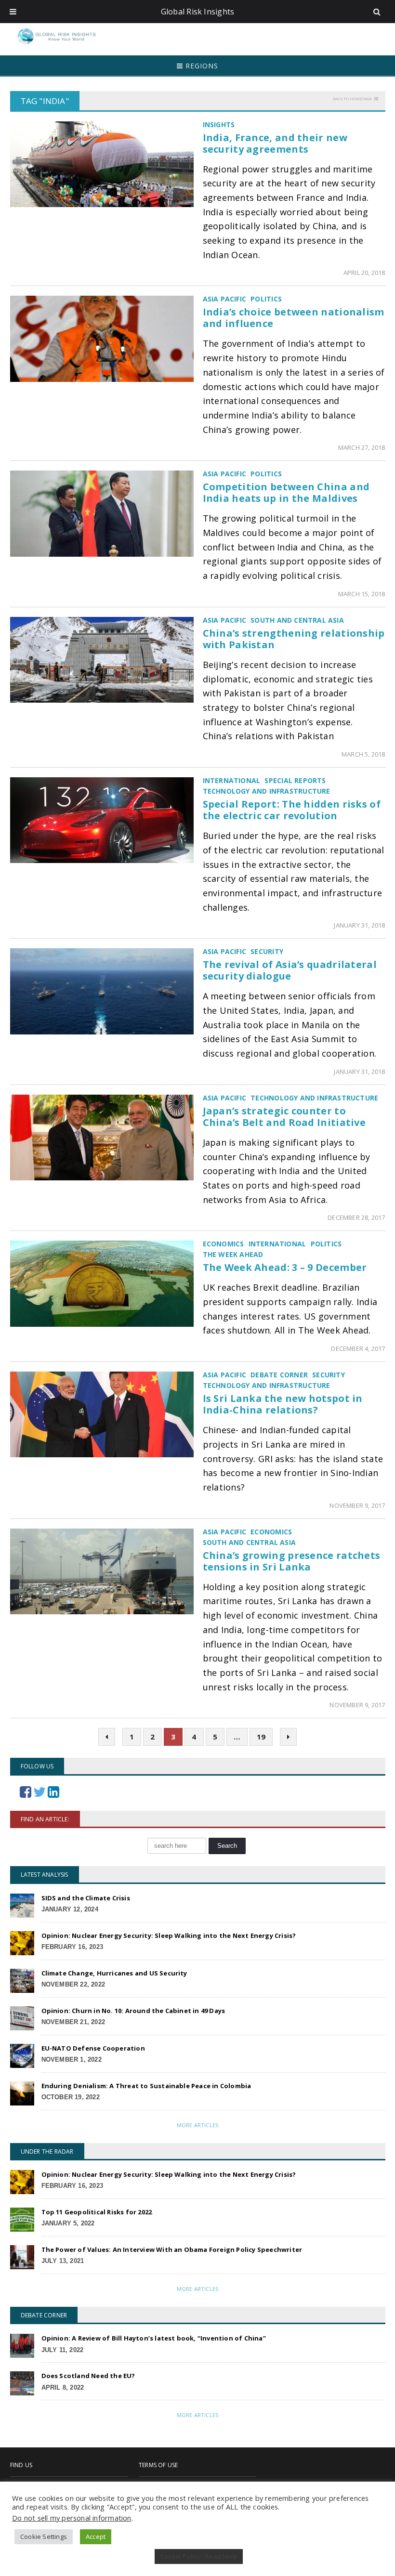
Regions (201, 66)
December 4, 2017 (358, 1348)
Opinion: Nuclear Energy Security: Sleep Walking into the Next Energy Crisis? (169, 1935)
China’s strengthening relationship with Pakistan (294, 639)
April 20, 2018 (364, 273)
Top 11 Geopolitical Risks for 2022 (97, 2212)
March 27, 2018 (362, 447)
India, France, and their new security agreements (275, 143)
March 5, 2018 (363, 754)
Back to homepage (352, 98)
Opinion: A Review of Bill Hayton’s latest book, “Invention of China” (154, 2338)
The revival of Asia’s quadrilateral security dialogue (290, 970)
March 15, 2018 (362, 594)
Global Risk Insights (198, 12)
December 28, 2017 (356, 1217)
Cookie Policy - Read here (199, 2556)
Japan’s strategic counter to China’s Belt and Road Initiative (284, 1117)
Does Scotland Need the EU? (88, 2376)
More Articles (197, 2125)
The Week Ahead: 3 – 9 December (285, 1267)
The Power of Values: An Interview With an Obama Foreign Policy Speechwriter (172, 2249)
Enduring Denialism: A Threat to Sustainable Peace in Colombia (146, 2086)
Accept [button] (96, 2537)
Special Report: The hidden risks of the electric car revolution (292, 810)
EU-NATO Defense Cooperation (93, 2048)
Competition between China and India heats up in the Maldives (286, 492)
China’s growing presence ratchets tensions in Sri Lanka (292, 1561)
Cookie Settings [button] (44, 2537)
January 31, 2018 (359, 925)
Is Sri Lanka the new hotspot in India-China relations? (283, 1404)
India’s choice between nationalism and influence (294, 318)
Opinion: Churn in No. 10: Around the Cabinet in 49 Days (133, 2011)
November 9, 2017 (357, 1505)
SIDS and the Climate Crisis (86, 1898)
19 (261, 1737)
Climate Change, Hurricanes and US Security (114, 1973)
